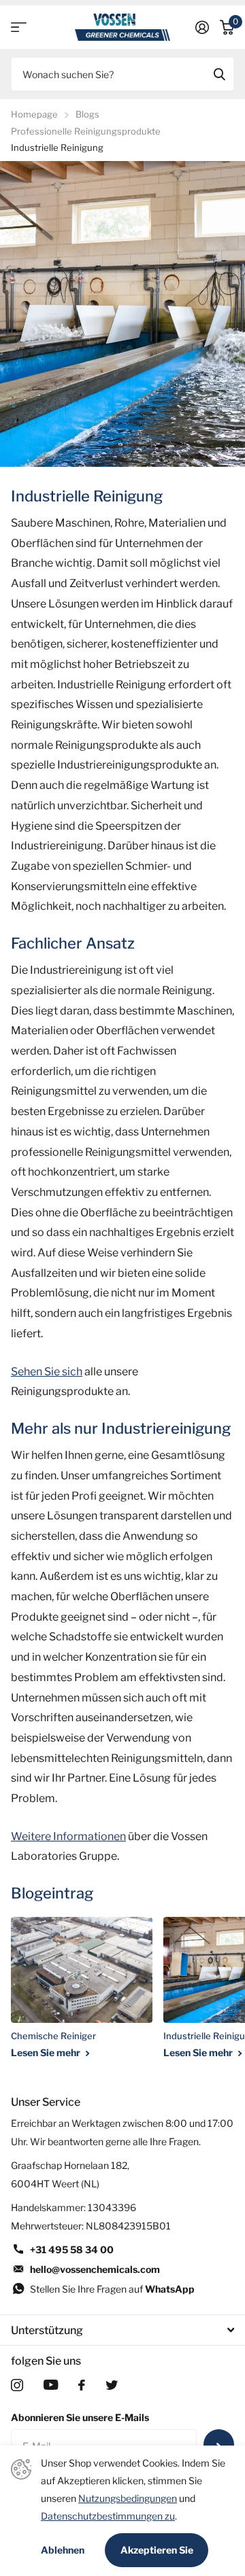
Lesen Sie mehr (47, 2052)
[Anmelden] (202, 27)
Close (122, 2330)
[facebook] (82, 2385)
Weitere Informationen (68, 1836)
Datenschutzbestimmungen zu (108, 2516)
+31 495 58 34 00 (72, 2249)
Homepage (34, 114)
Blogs (87, 114)
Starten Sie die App (19, 28)
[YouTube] (51, 2385)
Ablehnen (63, 2550)
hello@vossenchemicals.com (95, 2269)
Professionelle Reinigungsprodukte (86, 131)
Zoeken (219, 74)
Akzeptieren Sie (157, 2550)
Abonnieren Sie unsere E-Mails (80, 2417)
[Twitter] (112, 2385)
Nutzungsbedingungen (128, 2498)
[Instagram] (17, 2385)
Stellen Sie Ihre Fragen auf (112, 2289)
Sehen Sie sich (47, 1372)
